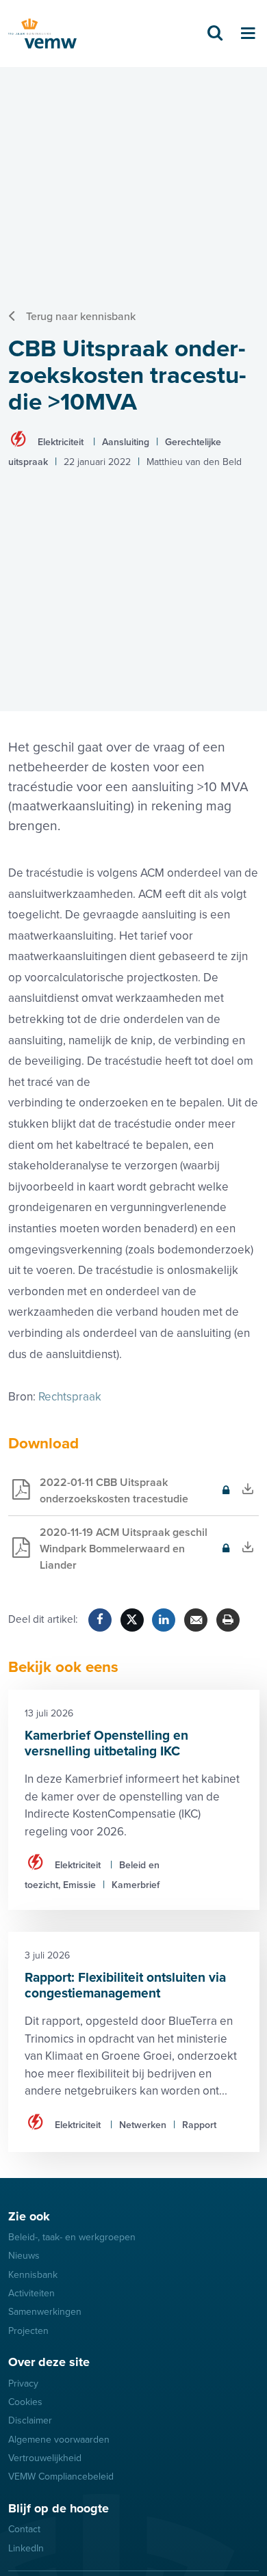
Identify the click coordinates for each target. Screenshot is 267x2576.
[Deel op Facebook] (100, 1620)
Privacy (23, 2384)
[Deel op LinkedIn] (164, 1620)
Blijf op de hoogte (59, 2508)
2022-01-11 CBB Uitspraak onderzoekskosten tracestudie (98, 1496)
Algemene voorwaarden (59, 2440)
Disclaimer (30, 2420)
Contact (24, 2529)
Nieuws (24, 2256)
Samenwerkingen (45, 2312)
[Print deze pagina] (228, 1620)
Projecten (28, 2331)
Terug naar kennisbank (81, 317)
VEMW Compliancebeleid (61, 2477)
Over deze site (49, 2362)
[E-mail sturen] (196, 1620)
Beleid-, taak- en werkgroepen (72, 2237)
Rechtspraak (70, 1397)
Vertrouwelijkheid (45, 2458)
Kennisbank (33, 2275)
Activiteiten (31, 2293)
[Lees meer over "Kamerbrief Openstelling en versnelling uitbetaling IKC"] (134, 1800)
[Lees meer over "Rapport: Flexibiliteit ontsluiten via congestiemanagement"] (134, 2042)
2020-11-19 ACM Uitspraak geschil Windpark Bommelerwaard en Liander (108, 1554)
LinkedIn (26, 2548)
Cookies (25, 2402)
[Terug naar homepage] (42, 34)
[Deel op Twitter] (132, 1620)
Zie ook (29, 2216)
